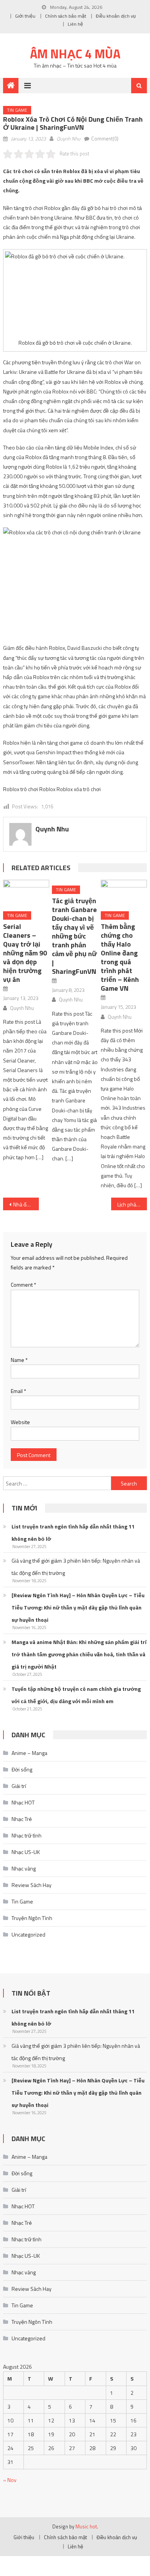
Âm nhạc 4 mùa (75, 54)
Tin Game (17, 110)
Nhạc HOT (23, 1802)
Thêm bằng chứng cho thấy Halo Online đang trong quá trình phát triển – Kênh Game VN (120, 957)
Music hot (86, 2526)
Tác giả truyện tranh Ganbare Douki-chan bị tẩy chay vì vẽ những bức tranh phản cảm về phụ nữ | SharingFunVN (74, 936)
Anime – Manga (29, 1753)
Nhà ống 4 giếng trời (26, 1204)
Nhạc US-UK (26, 1852)
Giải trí (19, 1786)
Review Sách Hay (32, 1885)
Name (19, 1360)
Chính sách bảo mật (66, 16)
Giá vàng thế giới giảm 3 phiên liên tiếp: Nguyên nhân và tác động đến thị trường (76, 1567)
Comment (23, 1285)
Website (20, 1422)
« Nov (10, 2480)
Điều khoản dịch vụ (116, 16)
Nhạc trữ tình (27, 1835)
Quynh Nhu (68, 139)
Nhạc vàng (24, 1868)
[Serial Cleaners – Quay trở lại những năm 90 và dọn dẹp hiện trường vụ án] (26, 893)
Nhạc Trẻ (22, 1819)
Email (18, 1391)
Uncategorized (28, 1934)
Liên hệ (75, 24)
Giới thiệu (25, 16)
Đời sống (22, 1769)
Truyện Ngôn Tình (32, 1918)
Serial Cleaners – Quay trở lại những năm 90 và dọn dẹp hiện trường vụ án (25, 953)
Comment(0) (105, 139)
